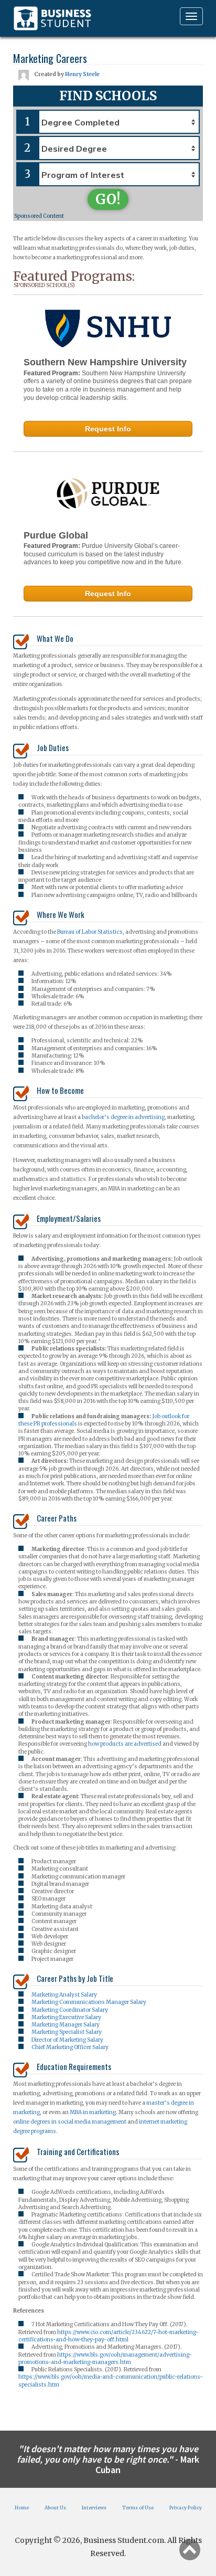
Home (22, 2508)
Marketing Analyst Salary (64, 1995)
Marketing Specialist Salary (67, 2032)
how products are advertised (125, 1744)
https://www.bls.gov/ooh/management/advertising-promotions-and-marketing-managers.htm (105, 2358)
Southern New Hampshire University (105, 362)
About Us (55, 2508)
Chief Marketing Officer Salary (70, 2047)
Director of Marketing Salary (67, 2040)
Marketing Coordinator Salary (70, 2010)
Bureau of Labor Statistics (90, 932)
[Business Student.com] (52, 18)
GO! (108, 199)
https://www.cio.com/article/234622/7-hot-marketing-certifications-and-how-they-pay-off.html (109, 2336)
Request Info (108, 429)
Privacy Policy (186, 2508)
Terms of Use (138, 2508)
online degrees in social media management (70, 2122)
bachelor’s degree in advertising (123, 1117)
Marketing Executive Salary (66, 2017)
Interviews (94, 2508)
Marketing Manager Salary (66, 2025)
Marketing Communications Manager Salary (89, 2002)
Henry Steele (82, 74)
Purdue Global (56, 535)
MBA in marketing (93, 2112)
